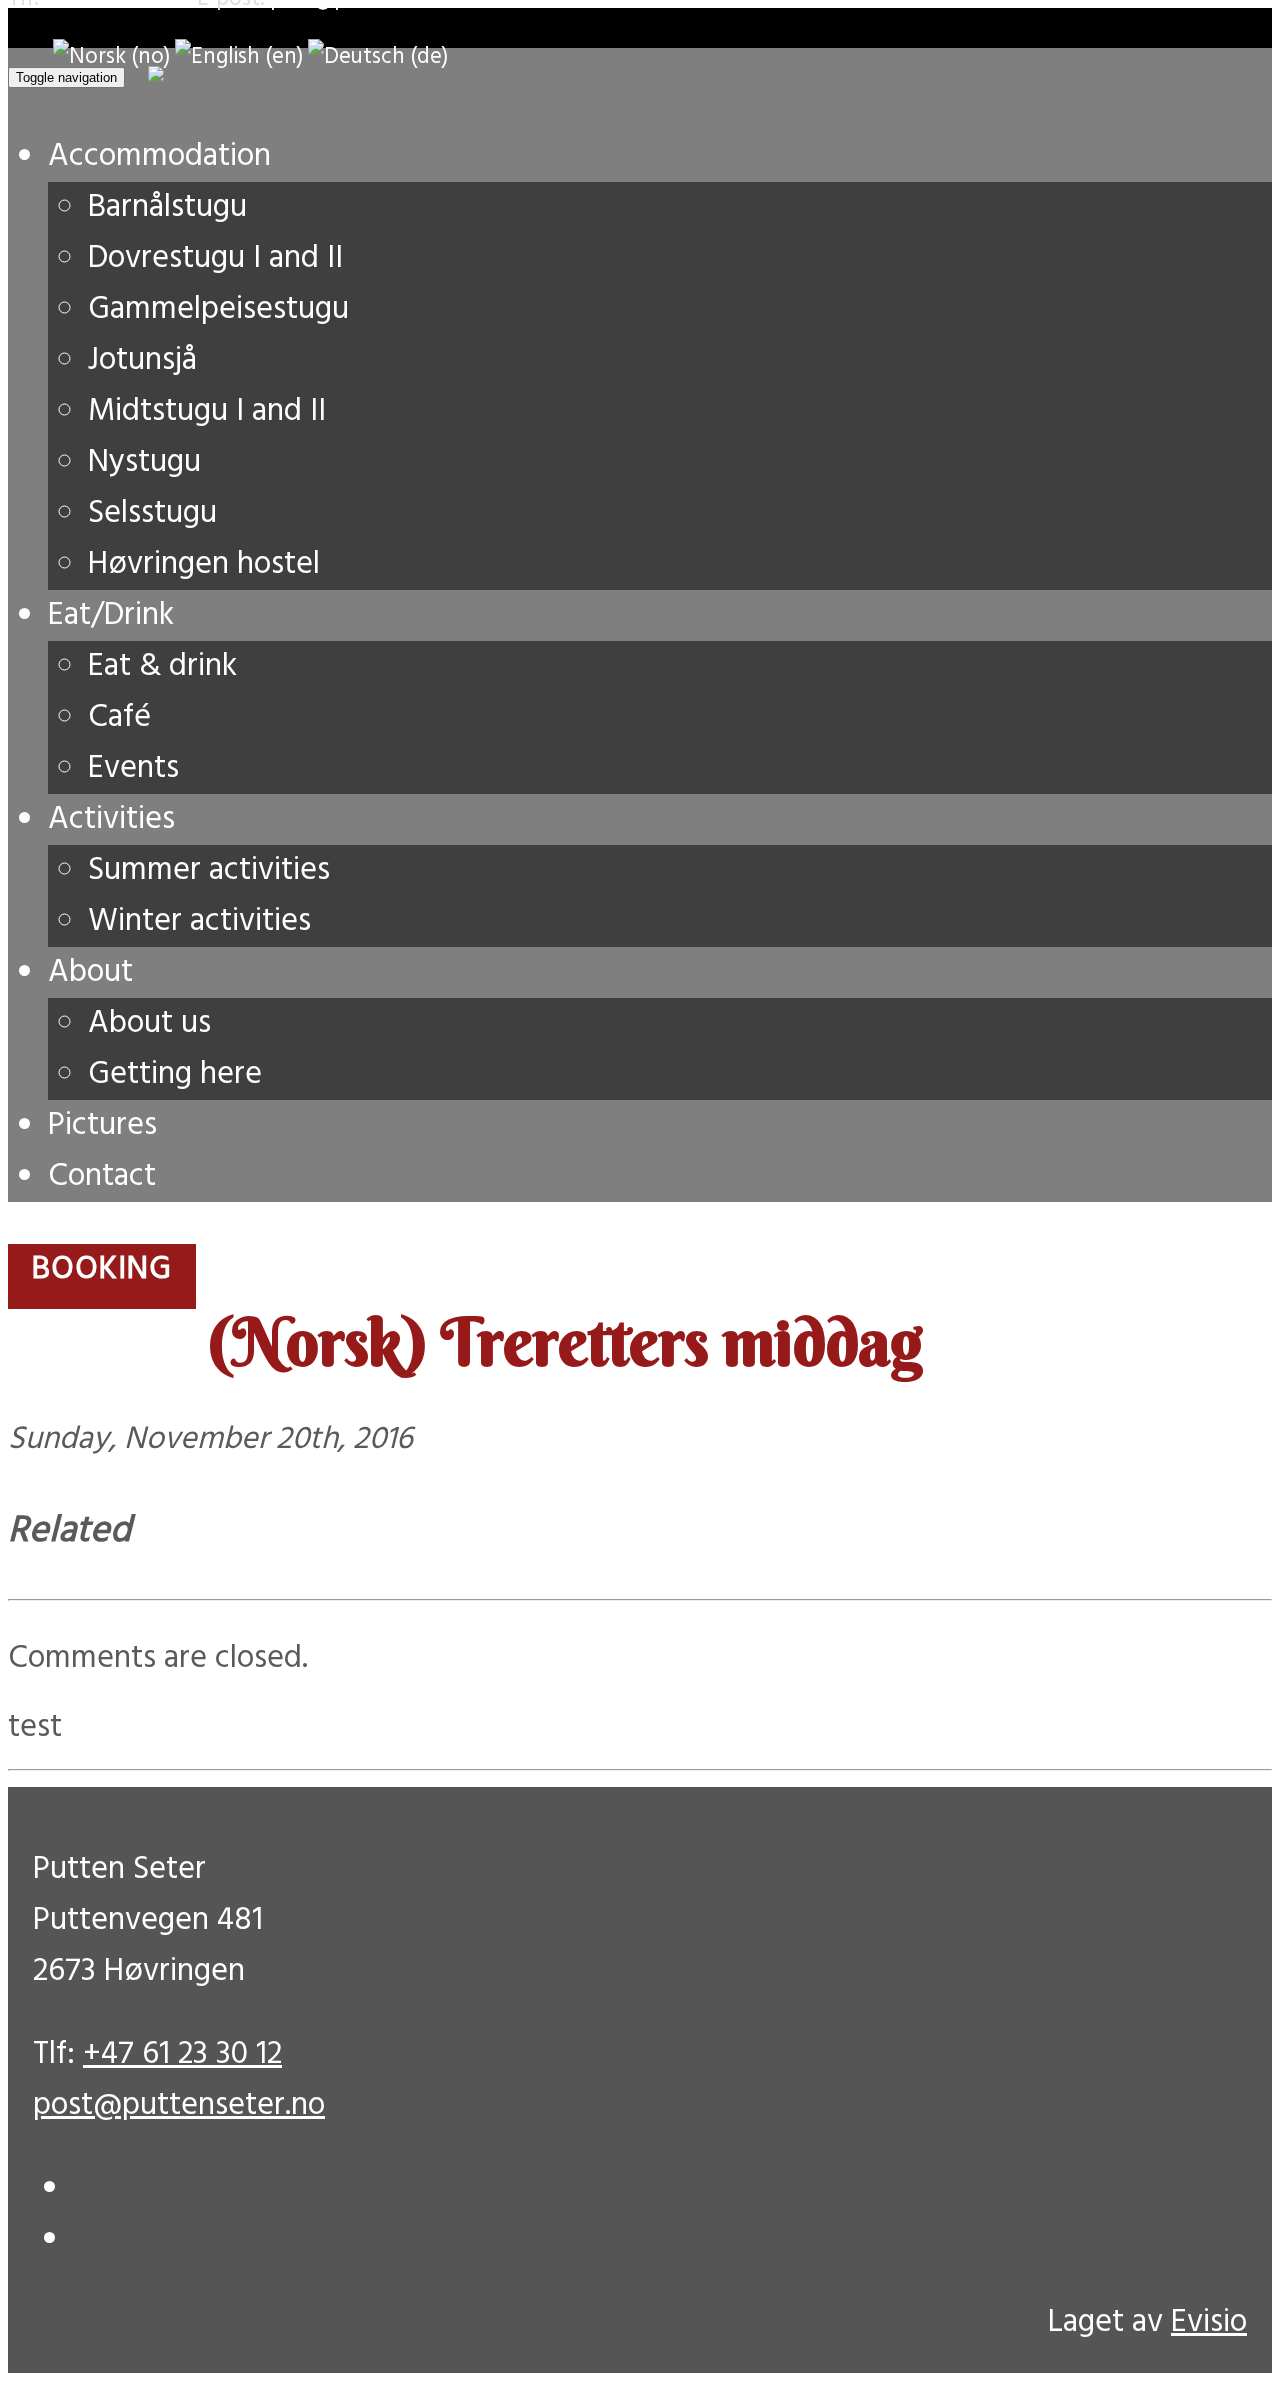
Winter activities (199, 921)
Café (119, 717)
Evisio (1209, 2322)
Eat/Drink (111, 615)
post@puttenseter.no (179, 2105)
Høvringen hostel (204, 564)
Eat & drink (162, 666)
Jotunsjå (142, 360)
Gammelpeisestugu (218, 309)
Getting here (175, 1074)
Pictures (102, 1125)
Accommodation (159, 156)
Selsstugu (152, 513)
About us (149, 1023)
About (90, 972)
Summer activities (209, 870)
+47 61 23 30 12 (182, 2054)
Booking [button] (102, 1269)
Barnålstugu (167, 207)
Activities (111, 819)
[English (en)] (239, 57)
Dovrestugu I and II (215, 258)
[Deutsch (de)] (378, 57)
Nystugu (144, 462)
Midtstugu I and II (207, 411)
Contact (102, 1176)
